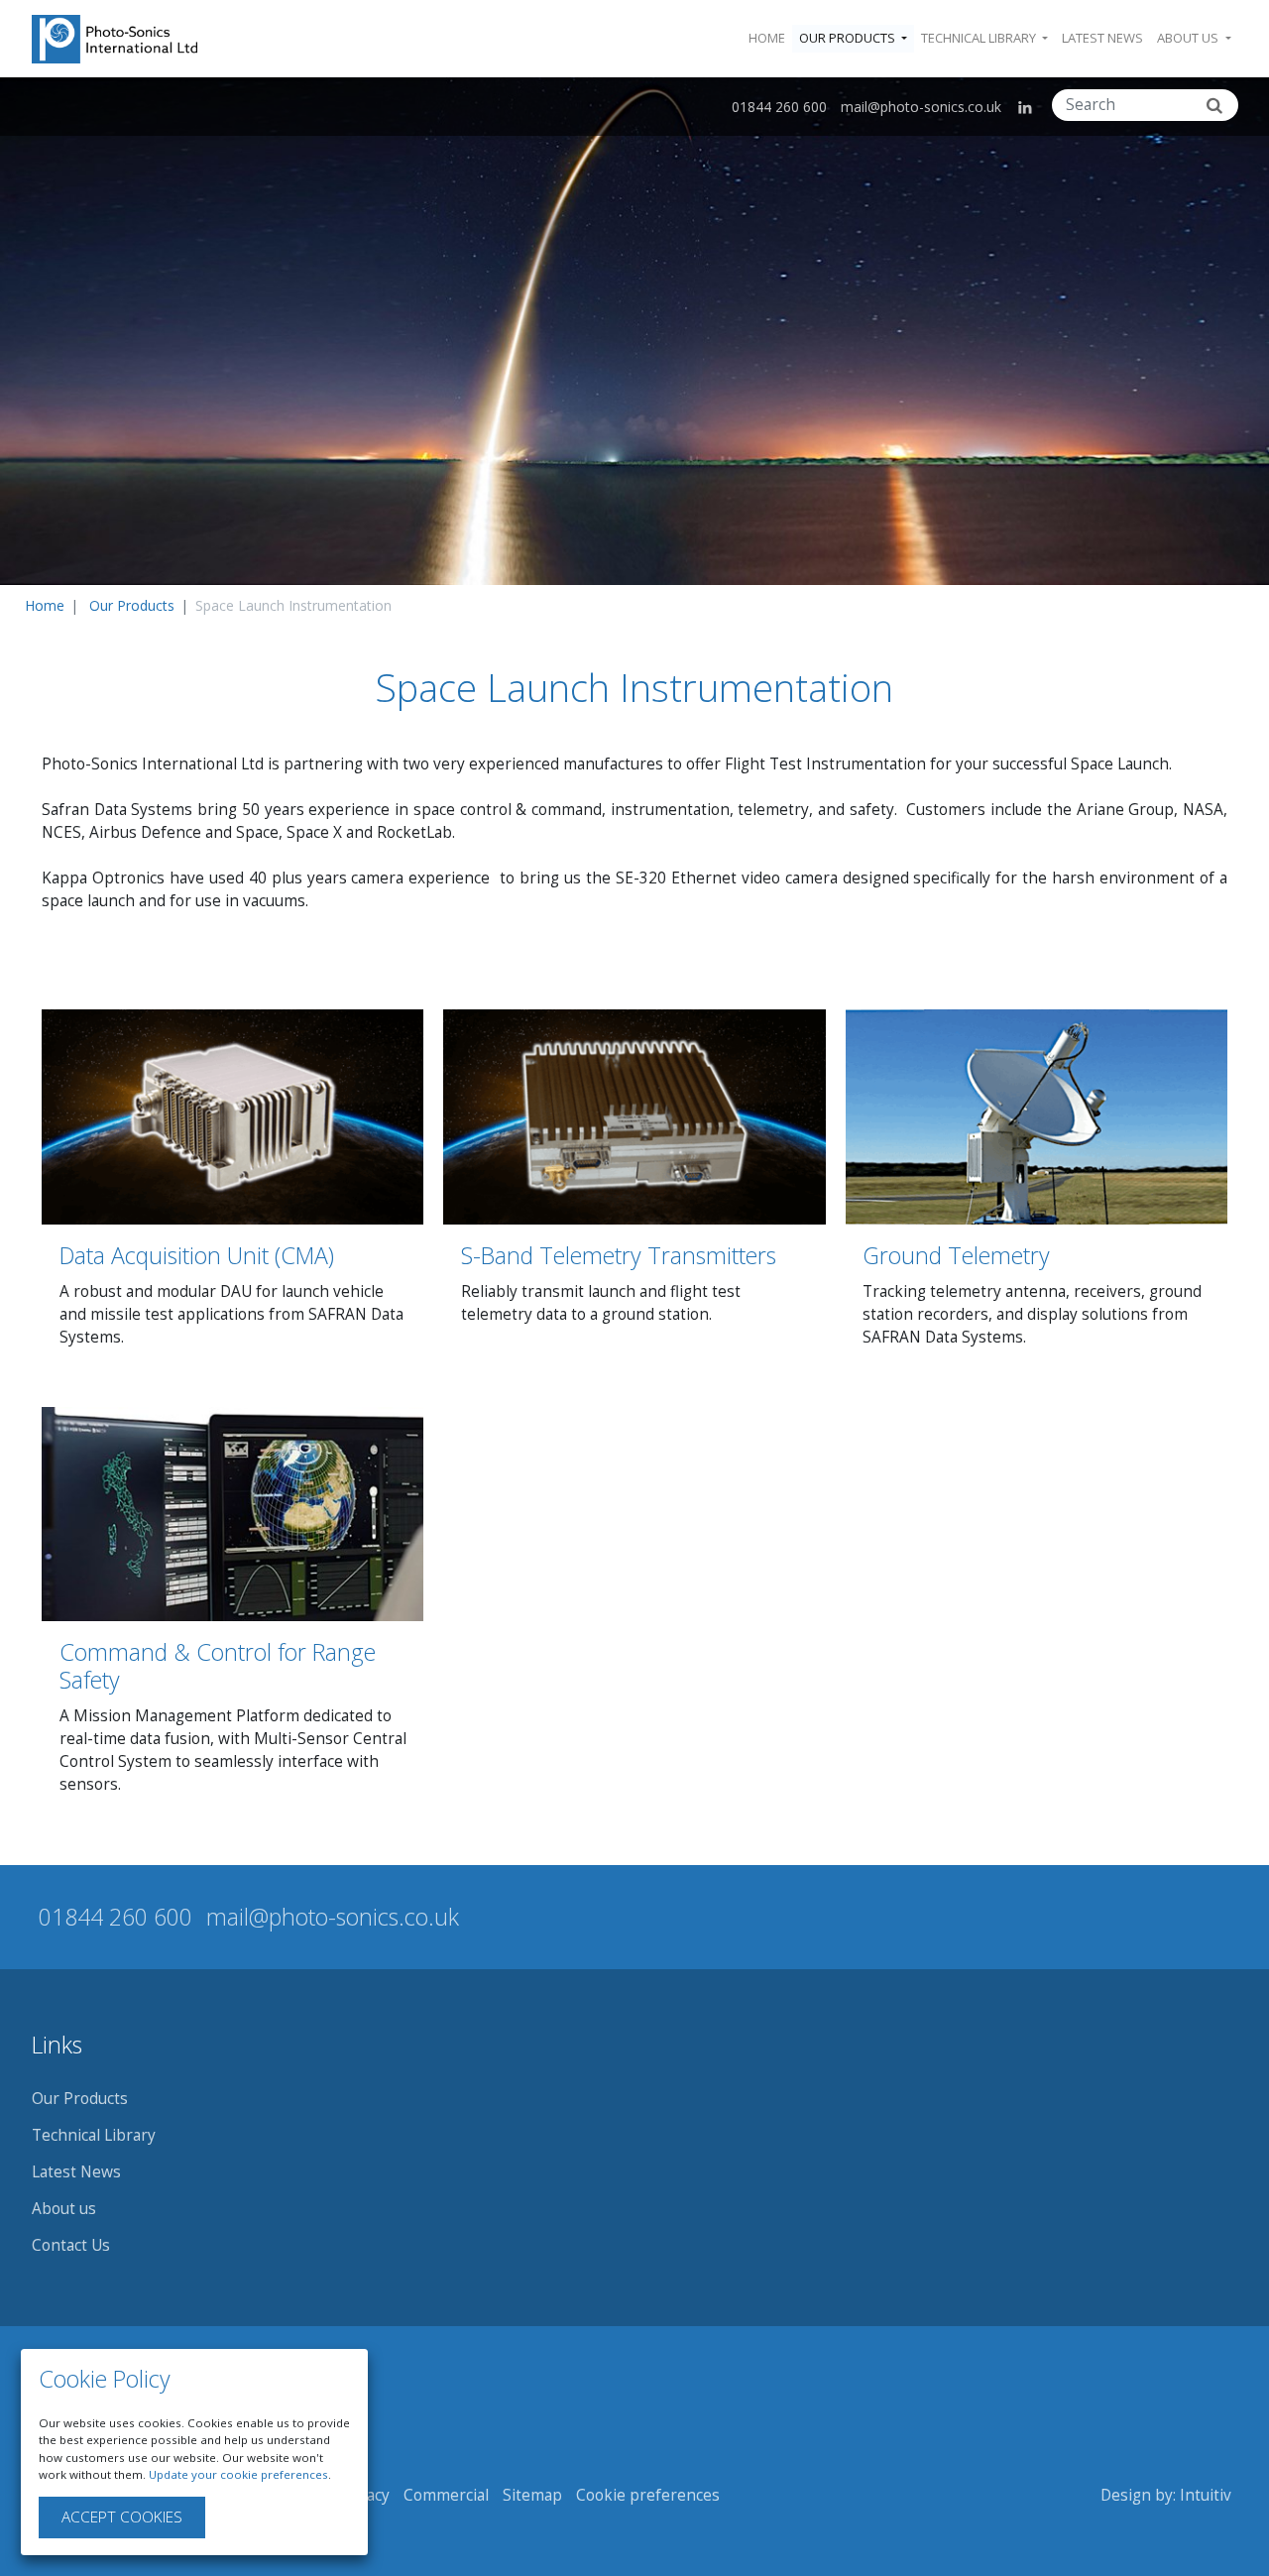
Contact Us (71, 2245)
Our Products (132, 605)
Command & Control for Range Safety (218, 1666)
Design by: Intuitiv (1166, 2495)
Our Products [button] (849, 38)
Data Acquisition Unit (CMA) (197, 1255)
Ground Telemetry (956, 1255)
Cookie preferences (648, 2495)
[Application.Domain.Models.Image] (115, 39)
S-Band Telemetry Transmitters (619, 1255)
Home (767, 38)
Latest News (1102, 38)
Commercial (446, 2495)
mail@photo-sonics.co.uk (921, 107)
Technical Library (94, 2135)
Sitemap (532, 2495)
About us (64, 2209)
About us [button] (1189, 38)
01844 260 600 (779, 107)
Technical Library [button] (980, 38)
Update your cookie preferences (238, 2474)
